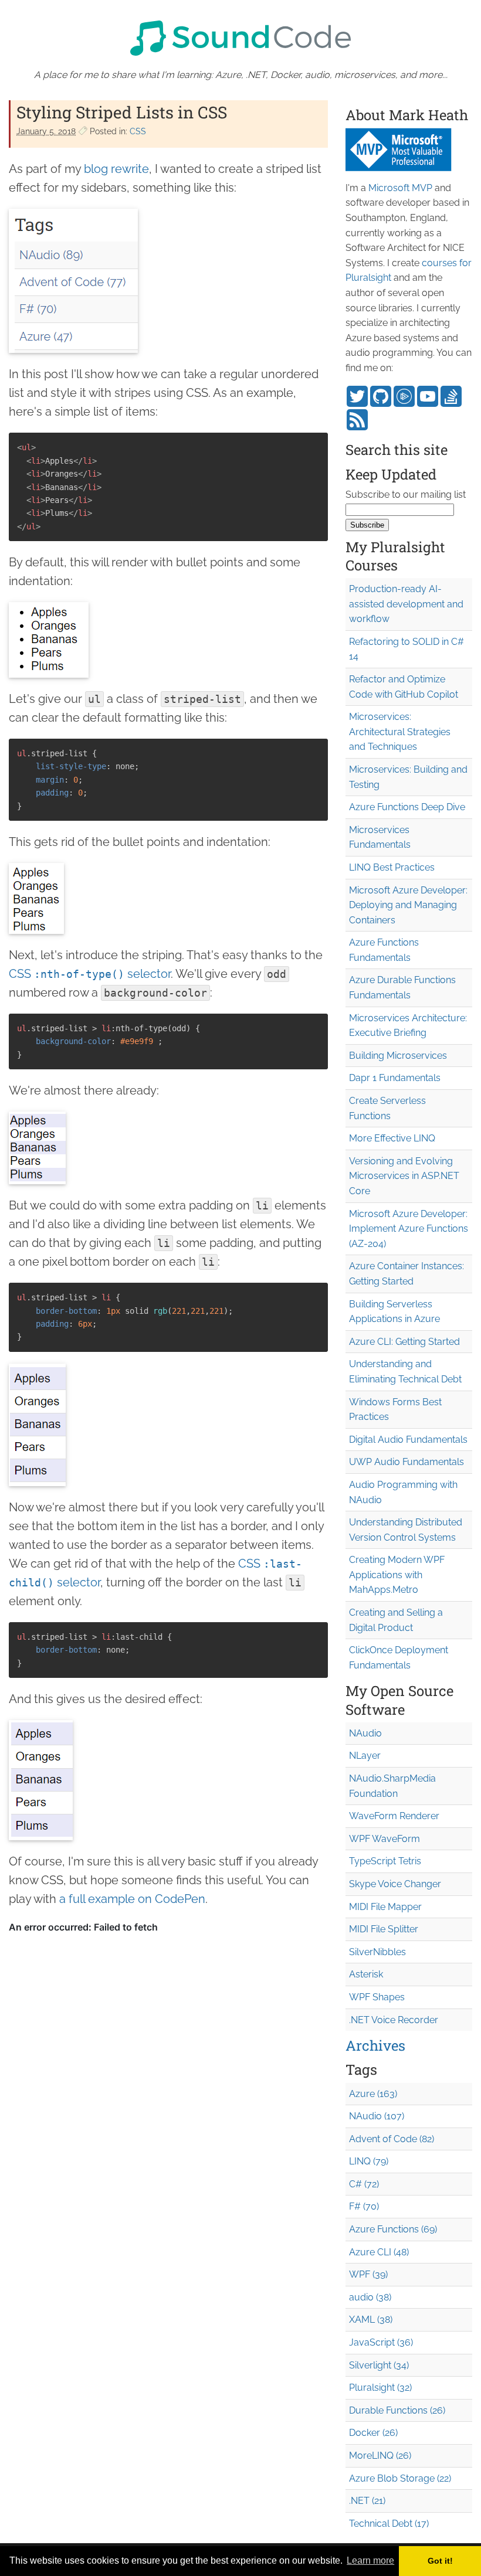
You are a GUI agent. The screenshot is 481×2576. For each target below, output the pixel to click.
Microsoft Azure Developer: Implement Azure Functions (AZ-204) (409, 1229)
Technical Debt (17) (389, 2524)
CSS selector (90, 974)
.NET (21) (367, 2501)
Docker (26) (373, 2433)
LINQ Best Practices (392, 867)
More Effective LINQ (392, 1138)
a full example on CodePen (132, 1899)
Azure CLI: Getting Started (404, 1342)
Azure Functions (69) (393, 2229)
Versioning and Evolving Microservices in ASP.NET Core (404, 1176)
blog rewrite (116, 169)
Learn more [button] (370, 2560)
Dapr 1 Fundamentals (395, 1078)
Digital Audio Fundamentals (408, 1440)
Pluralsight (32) (380, 2388)
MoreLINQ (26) (380, 2456)
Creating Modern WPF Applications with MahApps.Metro (397, 1575)
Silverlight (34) (379, 2365)
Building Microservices (398, 1056)
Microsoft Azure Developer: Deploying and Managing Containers (408, 905)
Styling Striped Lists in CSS (122, 112)
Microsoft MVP (400, 188)
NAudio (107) (377, 2116)
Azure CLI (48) (379, 2252)
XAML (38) (371, 2320)
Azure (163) (373, 2094)
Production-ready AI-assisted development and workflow (406, 604)
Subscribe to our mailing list (406, 495)
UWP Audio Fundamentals (407, 1462)
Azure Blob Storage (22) (400, 2478)
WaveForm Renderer (394, 1816)
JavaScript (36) (381, 2342)
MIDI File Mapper (385, 1907)
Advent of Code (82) (392, 2139)
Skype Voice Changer (395, 1884)
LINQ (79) (369, 2161)
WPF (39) (368, 2274)
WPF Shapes (377, 1997)
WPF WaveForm (385, 1839)
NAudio (365, 1733)
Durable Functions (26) (397, 2410)
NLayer (365, 1756)
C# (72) (364, 2184)
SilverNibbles (377, 1952)
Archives (375, 2045)
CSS (138, 131)
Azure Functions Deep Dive (407, 807)
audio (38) (370, 2297)
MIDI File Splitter (384, 1929)
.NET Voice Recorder (394, 2020)
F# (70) (364, 2206)
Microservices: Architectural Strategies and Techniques (400, 732)
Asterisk (366, 1974)
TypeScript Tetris (385, 1861)
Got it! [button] (440, 2561)
